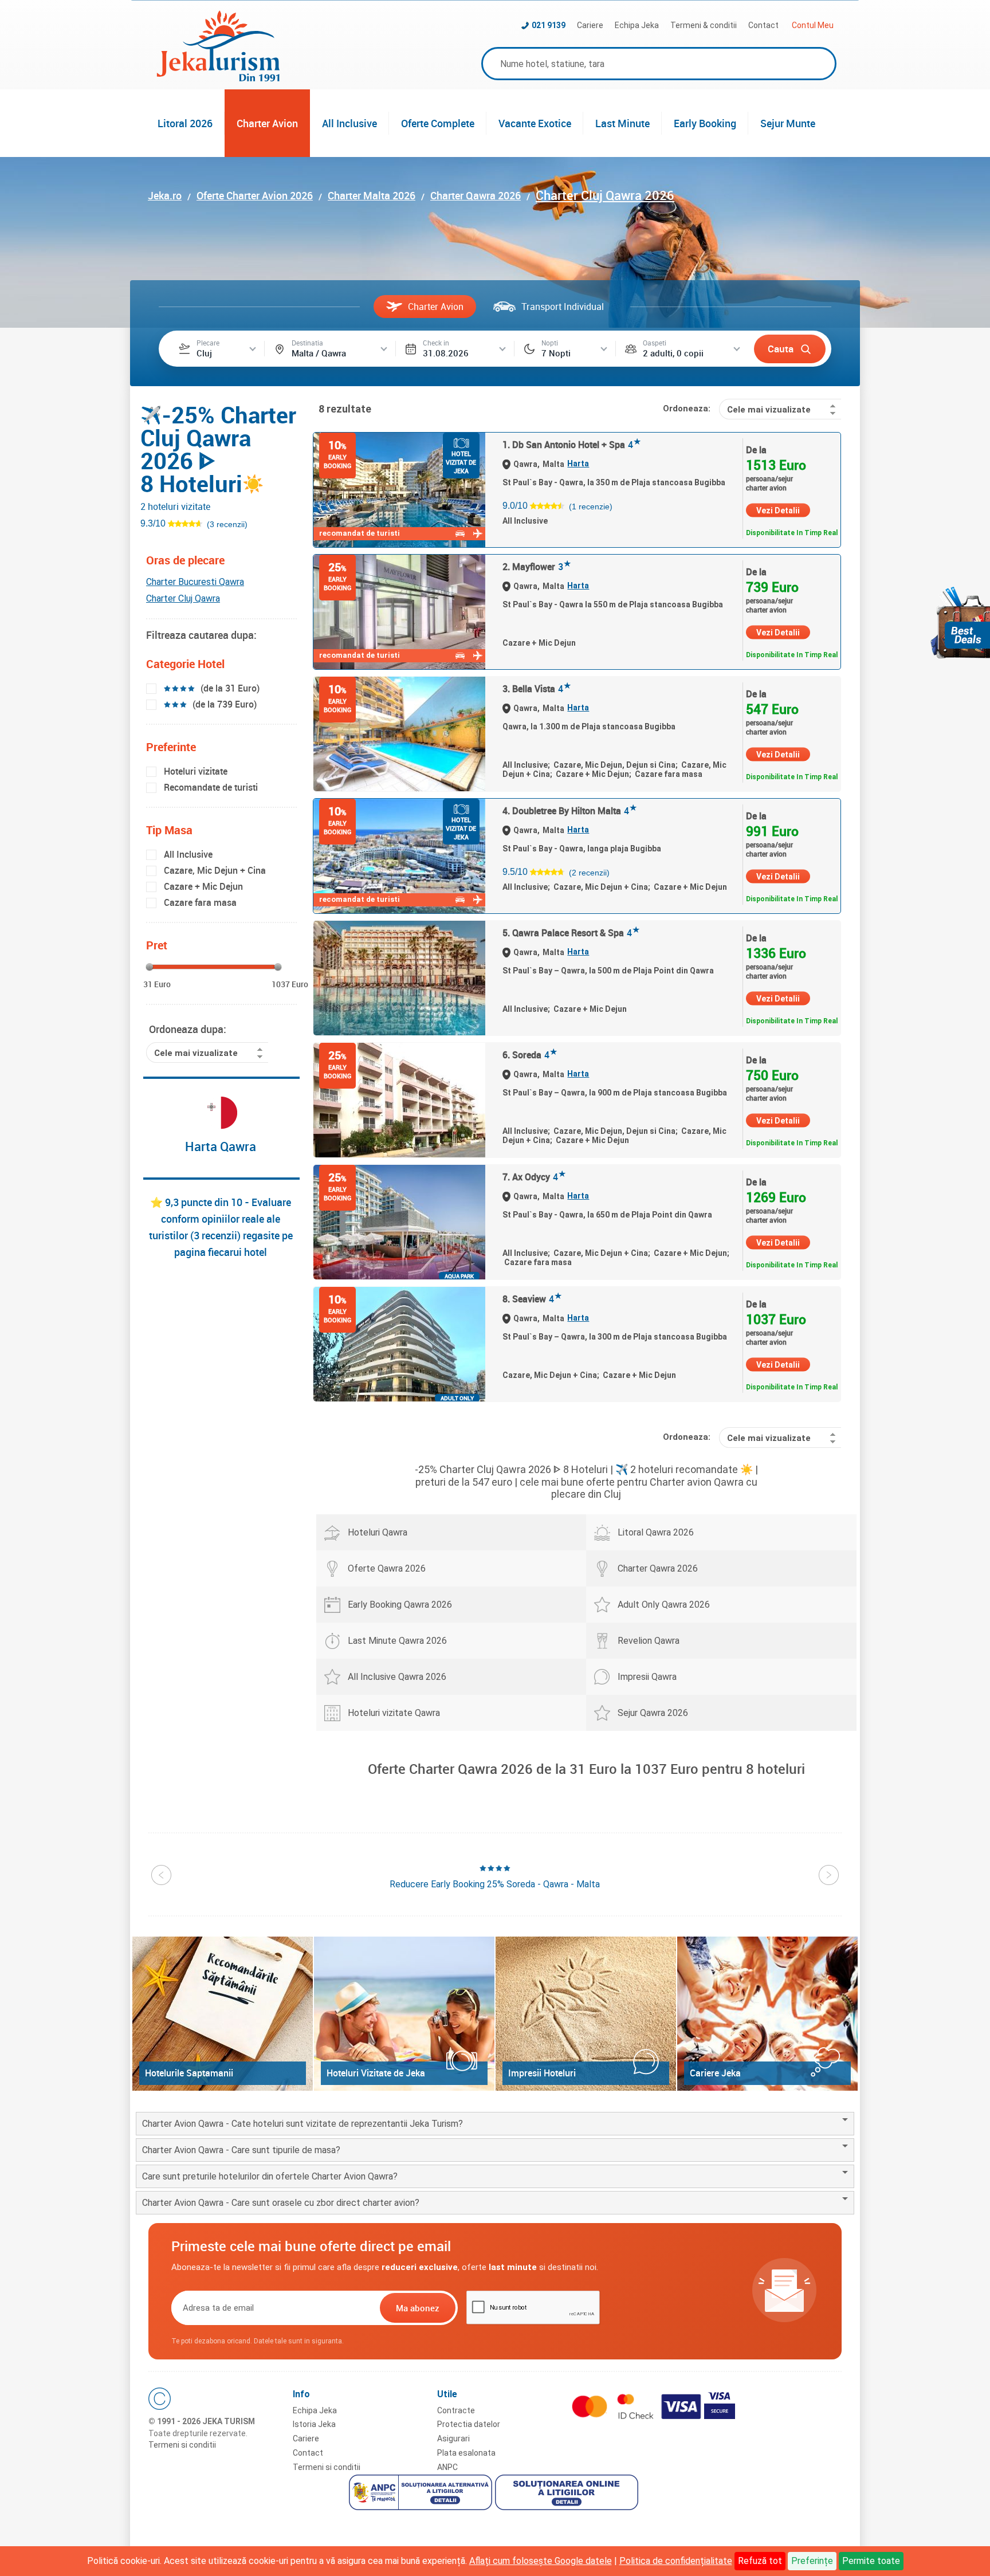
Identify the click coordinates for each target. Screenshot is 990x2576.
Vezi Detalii (778, 511)
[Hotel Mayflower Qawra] (399, 612)
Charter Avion (267, 123)
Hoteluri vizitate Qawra (394, 1713)
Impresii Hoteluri (542, 2073)
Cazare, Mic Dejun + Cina (215, 870)
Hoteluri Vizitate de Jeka (376, 2073)
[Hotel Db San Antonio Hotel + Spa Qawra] (399, 490)
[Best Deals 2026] (960, 623)
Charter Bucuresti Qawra (195, 582)
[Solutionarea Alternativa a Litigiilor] (422, 2494)
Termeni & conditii (704, 25)
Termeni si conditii (182, 2445)
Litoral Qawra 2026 (656, 1532)
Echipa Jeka (637, 25)
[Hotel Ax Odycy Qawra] (399, 1222)
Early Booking (705, 123)
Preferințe (812, 2561)
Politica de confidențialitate (676, 2561)
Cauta (781, 349)
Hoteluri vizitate (196, 771)
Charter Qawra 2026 (658, 1568)
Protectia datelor (469, 2424)
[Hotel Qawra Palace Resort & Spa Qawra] (399, 978)
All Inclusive (349, 123)
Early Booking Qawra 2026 (400, 1605)
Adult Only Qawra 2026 (664, 1605)
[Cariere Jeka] (767, 2014)
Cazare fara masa (200, 902)
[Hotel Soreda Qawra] (399, 1100)
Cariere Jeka (715, 2073)
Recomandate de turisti (211, 787)
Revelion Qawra (649, 1641)
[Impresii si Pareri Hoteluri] (586, 2014)
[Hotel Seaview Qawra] (399, 1344)
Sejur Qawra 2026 (653, 1713)
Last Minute (622, 123)
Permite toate (871, 2561)
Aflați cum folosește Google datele (541, 2561)
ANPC (447, 2467)
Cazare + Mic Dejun (203, 886)
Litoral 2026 (185, 123)
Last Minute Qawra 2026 (397, 1641)
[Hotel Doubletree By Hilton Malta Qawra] (399, 856)
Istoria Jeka (314, 2424)
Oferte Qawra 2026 (387, 1568)
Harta (578, 464)
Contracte (456, 2410)
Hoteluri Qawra (378, 1532)
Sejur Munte (788, 123)
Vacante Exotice (535, 123)
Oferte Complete (438, 123)
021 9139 (549, 25)
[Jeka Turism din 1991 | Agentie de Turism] (218, 78)
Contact (763, 25)
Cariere (590, 25)
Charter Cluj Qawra (183, 598)
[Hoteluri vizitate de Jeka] (404, 2014)
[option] (495, 1877)
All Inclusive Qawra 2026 (397, 1677)
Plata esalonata (466, 2453)
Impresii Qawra (647, 1677)
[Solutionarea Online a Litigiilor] (568, 2494)
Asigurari (453, 2438)
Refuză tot (760, 2561)
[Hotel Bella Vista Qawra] (399, 734)
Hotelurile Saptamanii (189, 2073)
